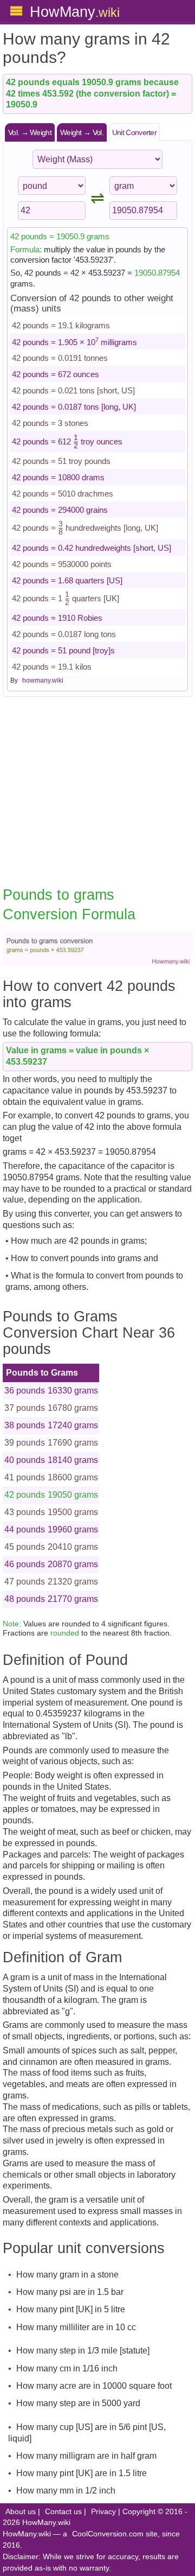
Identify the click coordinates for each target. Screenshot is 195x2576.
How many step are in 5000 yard (78, 2403)
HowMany (75, 12)
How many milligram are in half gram (86, 2456)
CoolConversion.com (108, 2534)
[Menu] (16, 11)
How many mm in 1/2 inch (66, 2491)
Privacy (103, 2512)
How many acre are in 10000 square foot (94, 2386)
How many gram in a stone (67, 2275)
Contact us (63, 2512)
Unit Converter (134, 132)
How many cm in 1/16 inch (67, 2368)
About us (21, 2512)
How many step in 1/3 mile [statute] (83, 2351)
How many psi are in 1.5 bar (70, 2292)
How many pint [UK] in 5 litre (71, 2309)
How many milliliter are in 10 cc (76, 2327)
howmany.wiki (43, 680)
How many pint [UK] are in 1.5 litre (82, 2473)
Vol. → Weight (30, 132)
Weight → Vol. (82, 132)
